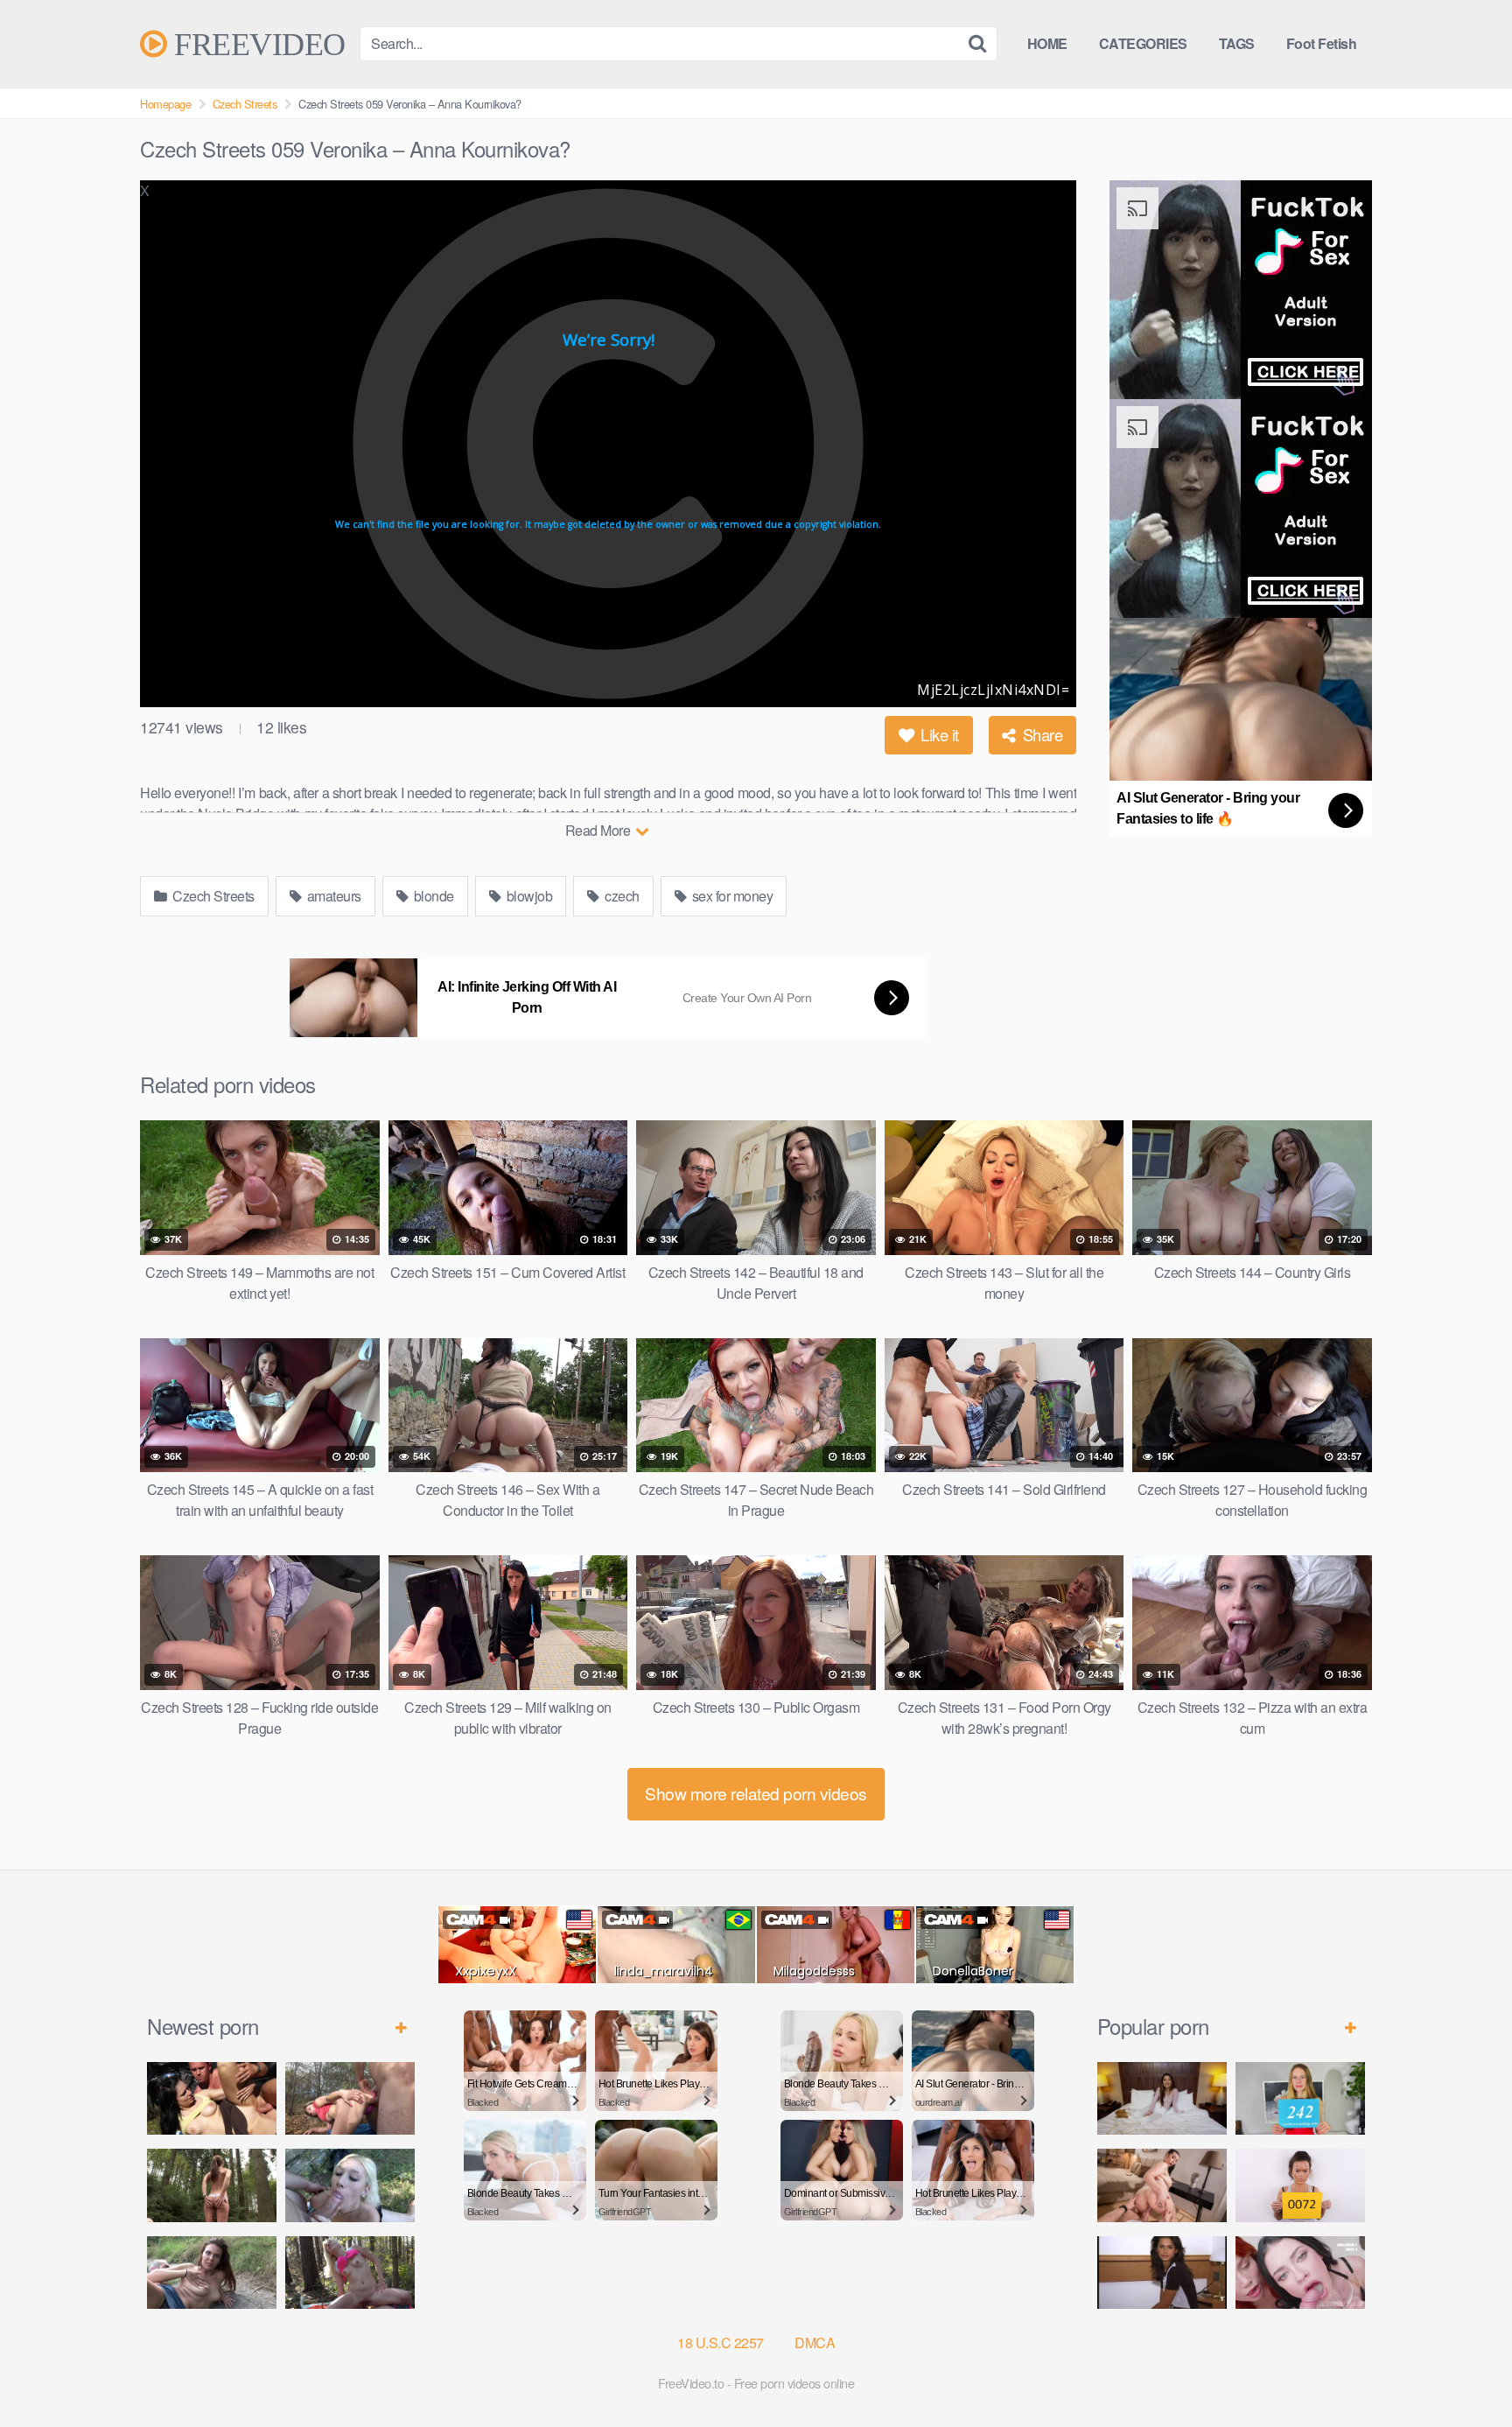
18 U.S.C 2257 (721, 2343)
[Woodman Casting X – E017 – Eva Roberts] (1162, 2273)
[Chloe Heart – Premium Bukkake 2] (1300, 2273)
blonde (432, 896)
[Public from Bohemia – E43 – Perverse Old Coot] (212, 2185)
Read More (599, 830)
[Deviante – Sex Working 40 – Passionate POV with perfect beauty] (1162, 2185)
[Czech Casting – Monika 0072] (1300, 2185)
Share (1040, 734)
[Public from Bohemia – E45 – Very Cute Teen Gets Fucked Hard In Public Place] (212, 2098)
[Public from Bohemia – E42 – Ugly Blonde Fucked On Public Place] (350, 2185)
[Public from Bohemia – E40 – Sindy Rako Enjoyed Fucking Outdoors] (350, 2273)
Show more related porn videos (756, 1793)
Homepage (165, 104)
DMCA (815, 2343)
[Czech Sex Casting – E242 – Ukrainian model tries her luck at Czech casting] (1300, 2098)
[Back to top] (1464, 2371)
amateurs (332, 896)
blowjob (528, 896)
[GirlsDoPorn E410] (1162, 2098)
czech (621, 896)
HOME (1047, 43)
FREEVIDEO (256, 44)
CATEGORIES (1143, 43)
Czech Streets (245, 104)
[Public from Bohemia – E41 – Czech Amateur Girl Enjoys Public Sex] (212, 2273)
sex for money (731, 896)
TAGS (1237, 43)
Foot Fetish (1322, 43)
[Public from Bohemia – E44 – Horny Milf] (350, 2098)
